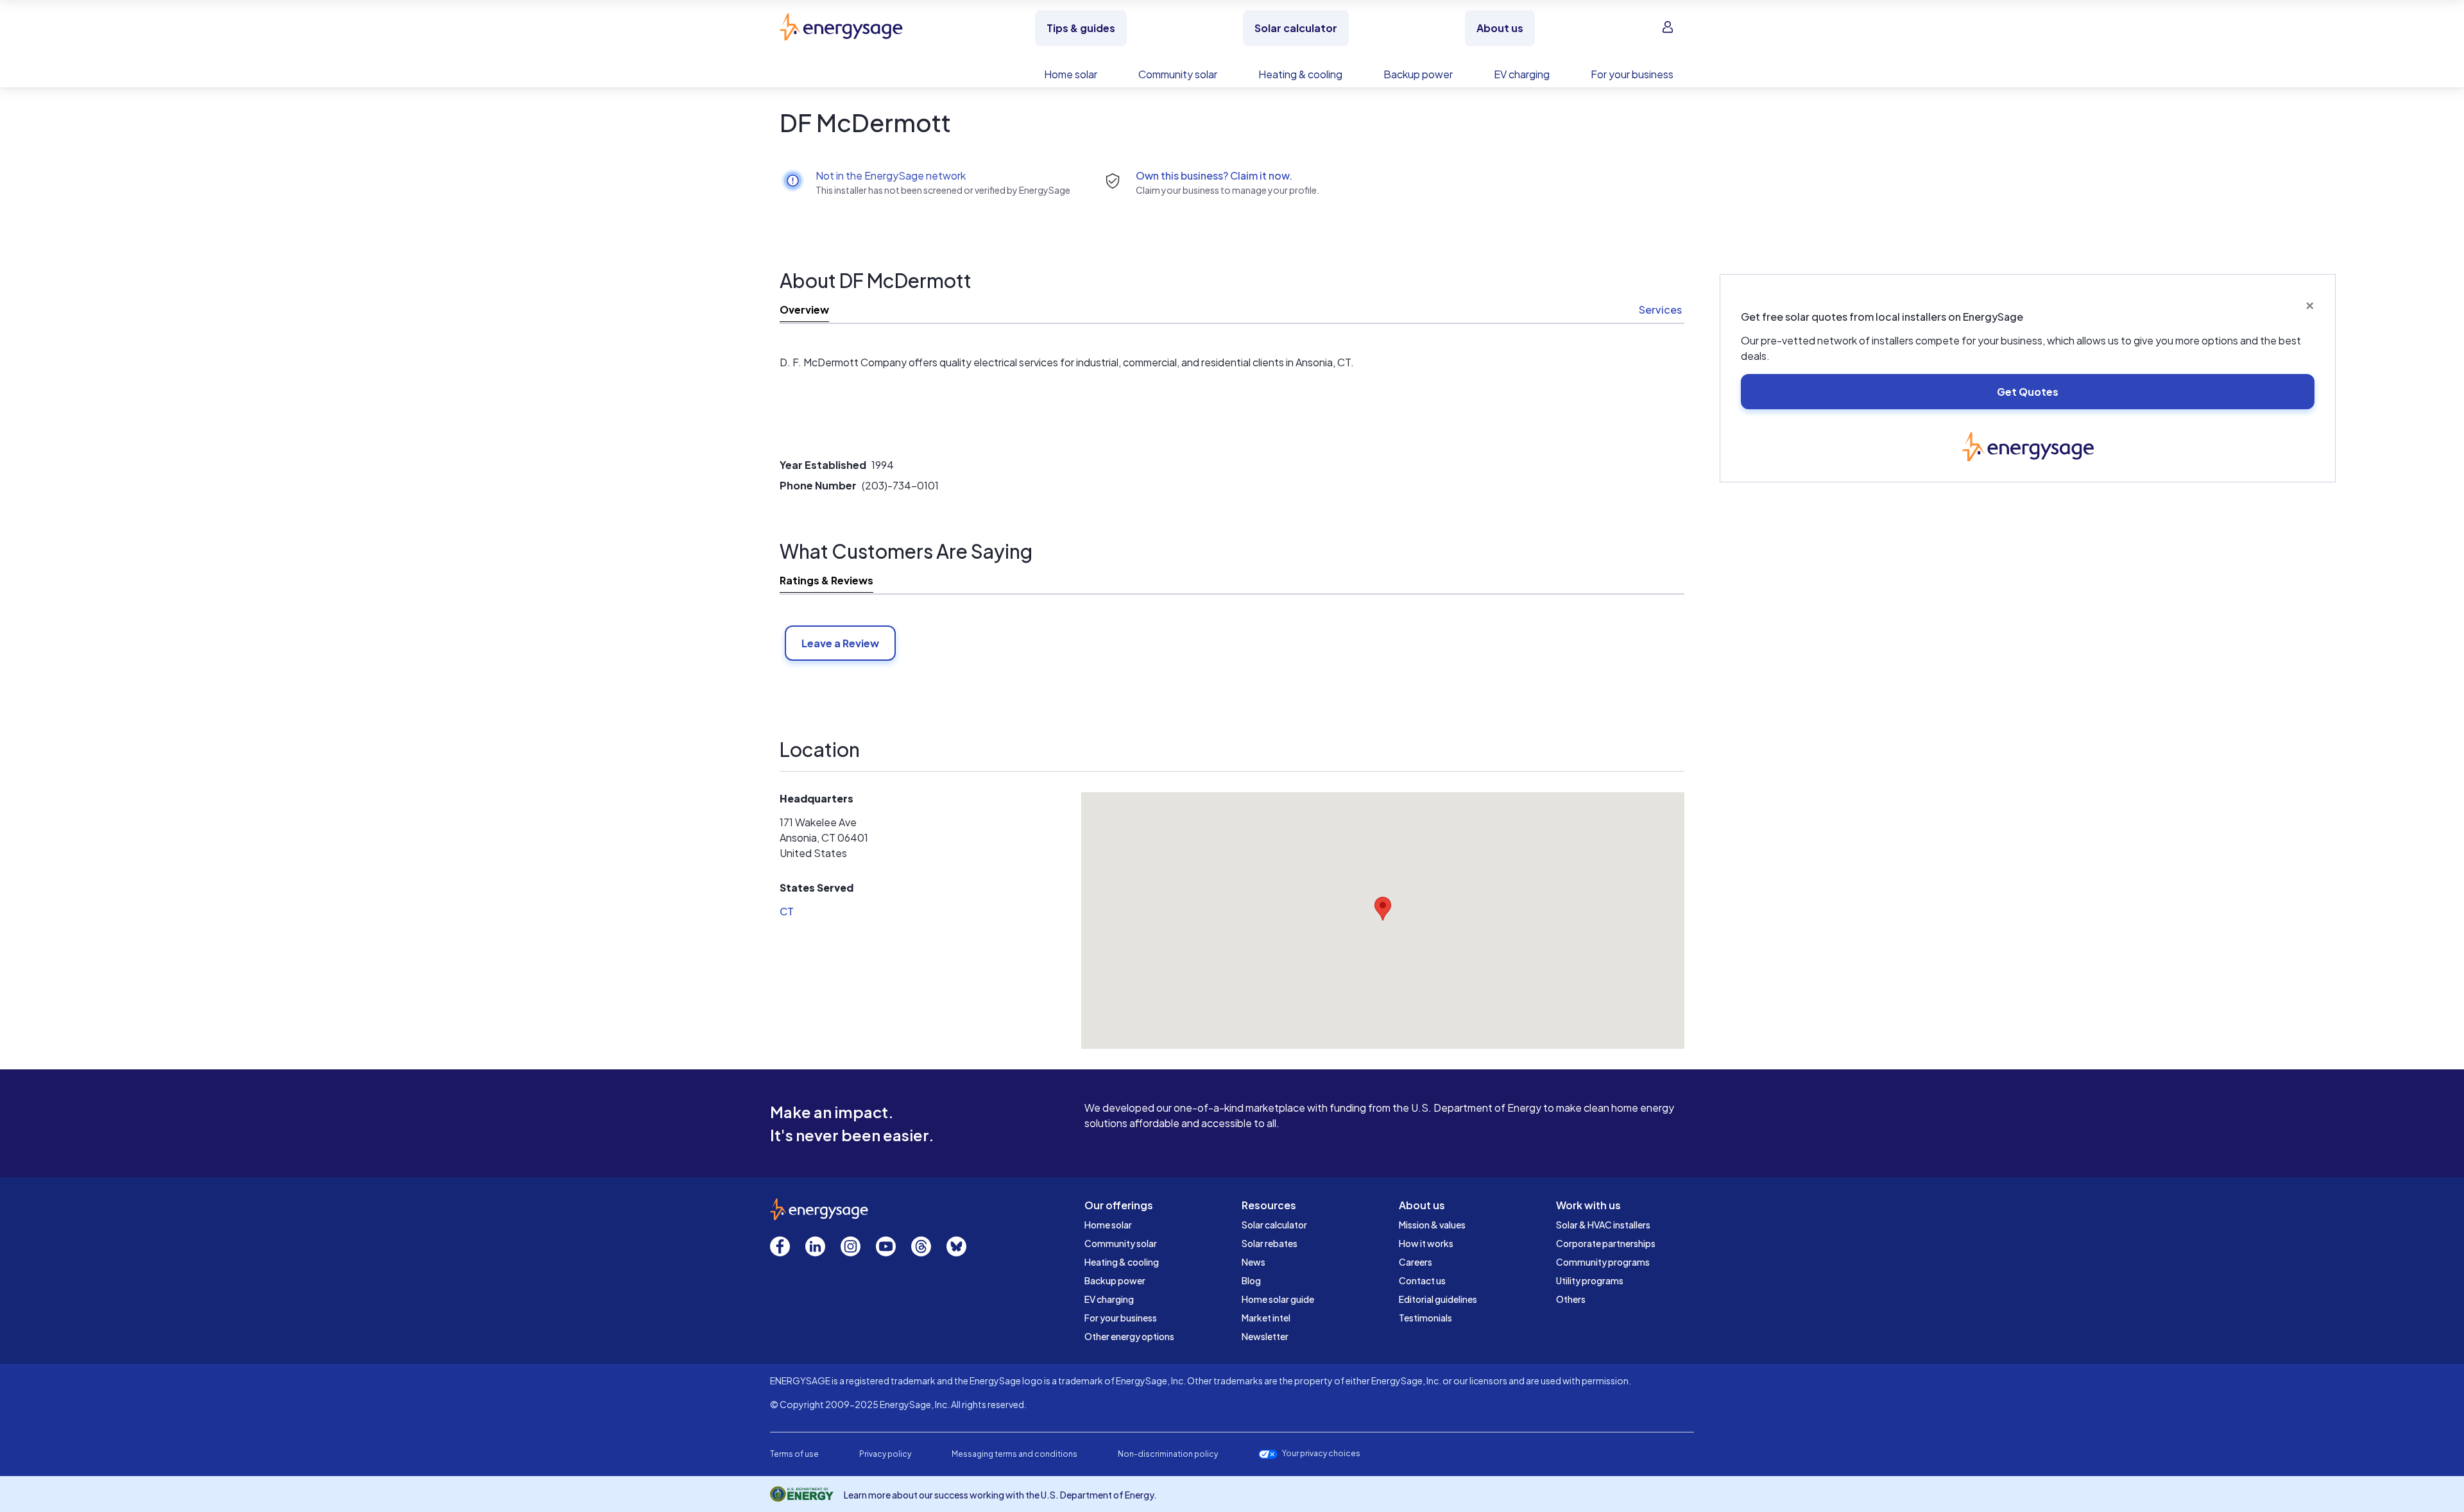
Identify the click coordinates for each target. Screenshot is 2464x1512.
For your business (1121, 1318)
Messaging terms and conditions (1014, 1454)
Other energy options (1129, 1336)
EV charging (1109, 1299)
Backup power (1115, 1280)
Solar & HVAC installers (1603, 1225)
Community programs (1603, 1262)
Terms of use (794, 1454)
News (1253, 1262)
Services (1660, 310)
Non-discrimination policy (1168, 1454)
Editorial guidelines (1438, 1299)
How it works (1426, 1243)
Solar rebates (1270, 1243)
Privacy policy (885, 1454)
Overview (804, 310)
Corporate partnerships (1606, 1243)
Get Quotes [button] (2028, 392)
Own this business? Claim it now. (1214, 175)
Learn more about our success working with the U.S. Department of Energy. (1000, 1495)
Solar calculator (1274, 1225)
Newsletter (1265, 1336)
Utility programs (1590, 1280)
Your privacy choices (1321, 1454)
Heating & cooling (1122, 1262)
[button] (1383, 909)
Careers (1416, 1262)
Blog (1251, 1280)
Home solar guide (1278, 1299)
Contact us (1422, 1280)
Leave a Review (840, 643)
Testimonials (1425, 1318)
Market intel (1266, 1318)
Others (1571, 1299)
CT (787, 911)
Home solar (1108, 1225)
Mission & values (1432, 1225)
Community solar (1121, 1243)
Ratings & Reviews (826, 580)
